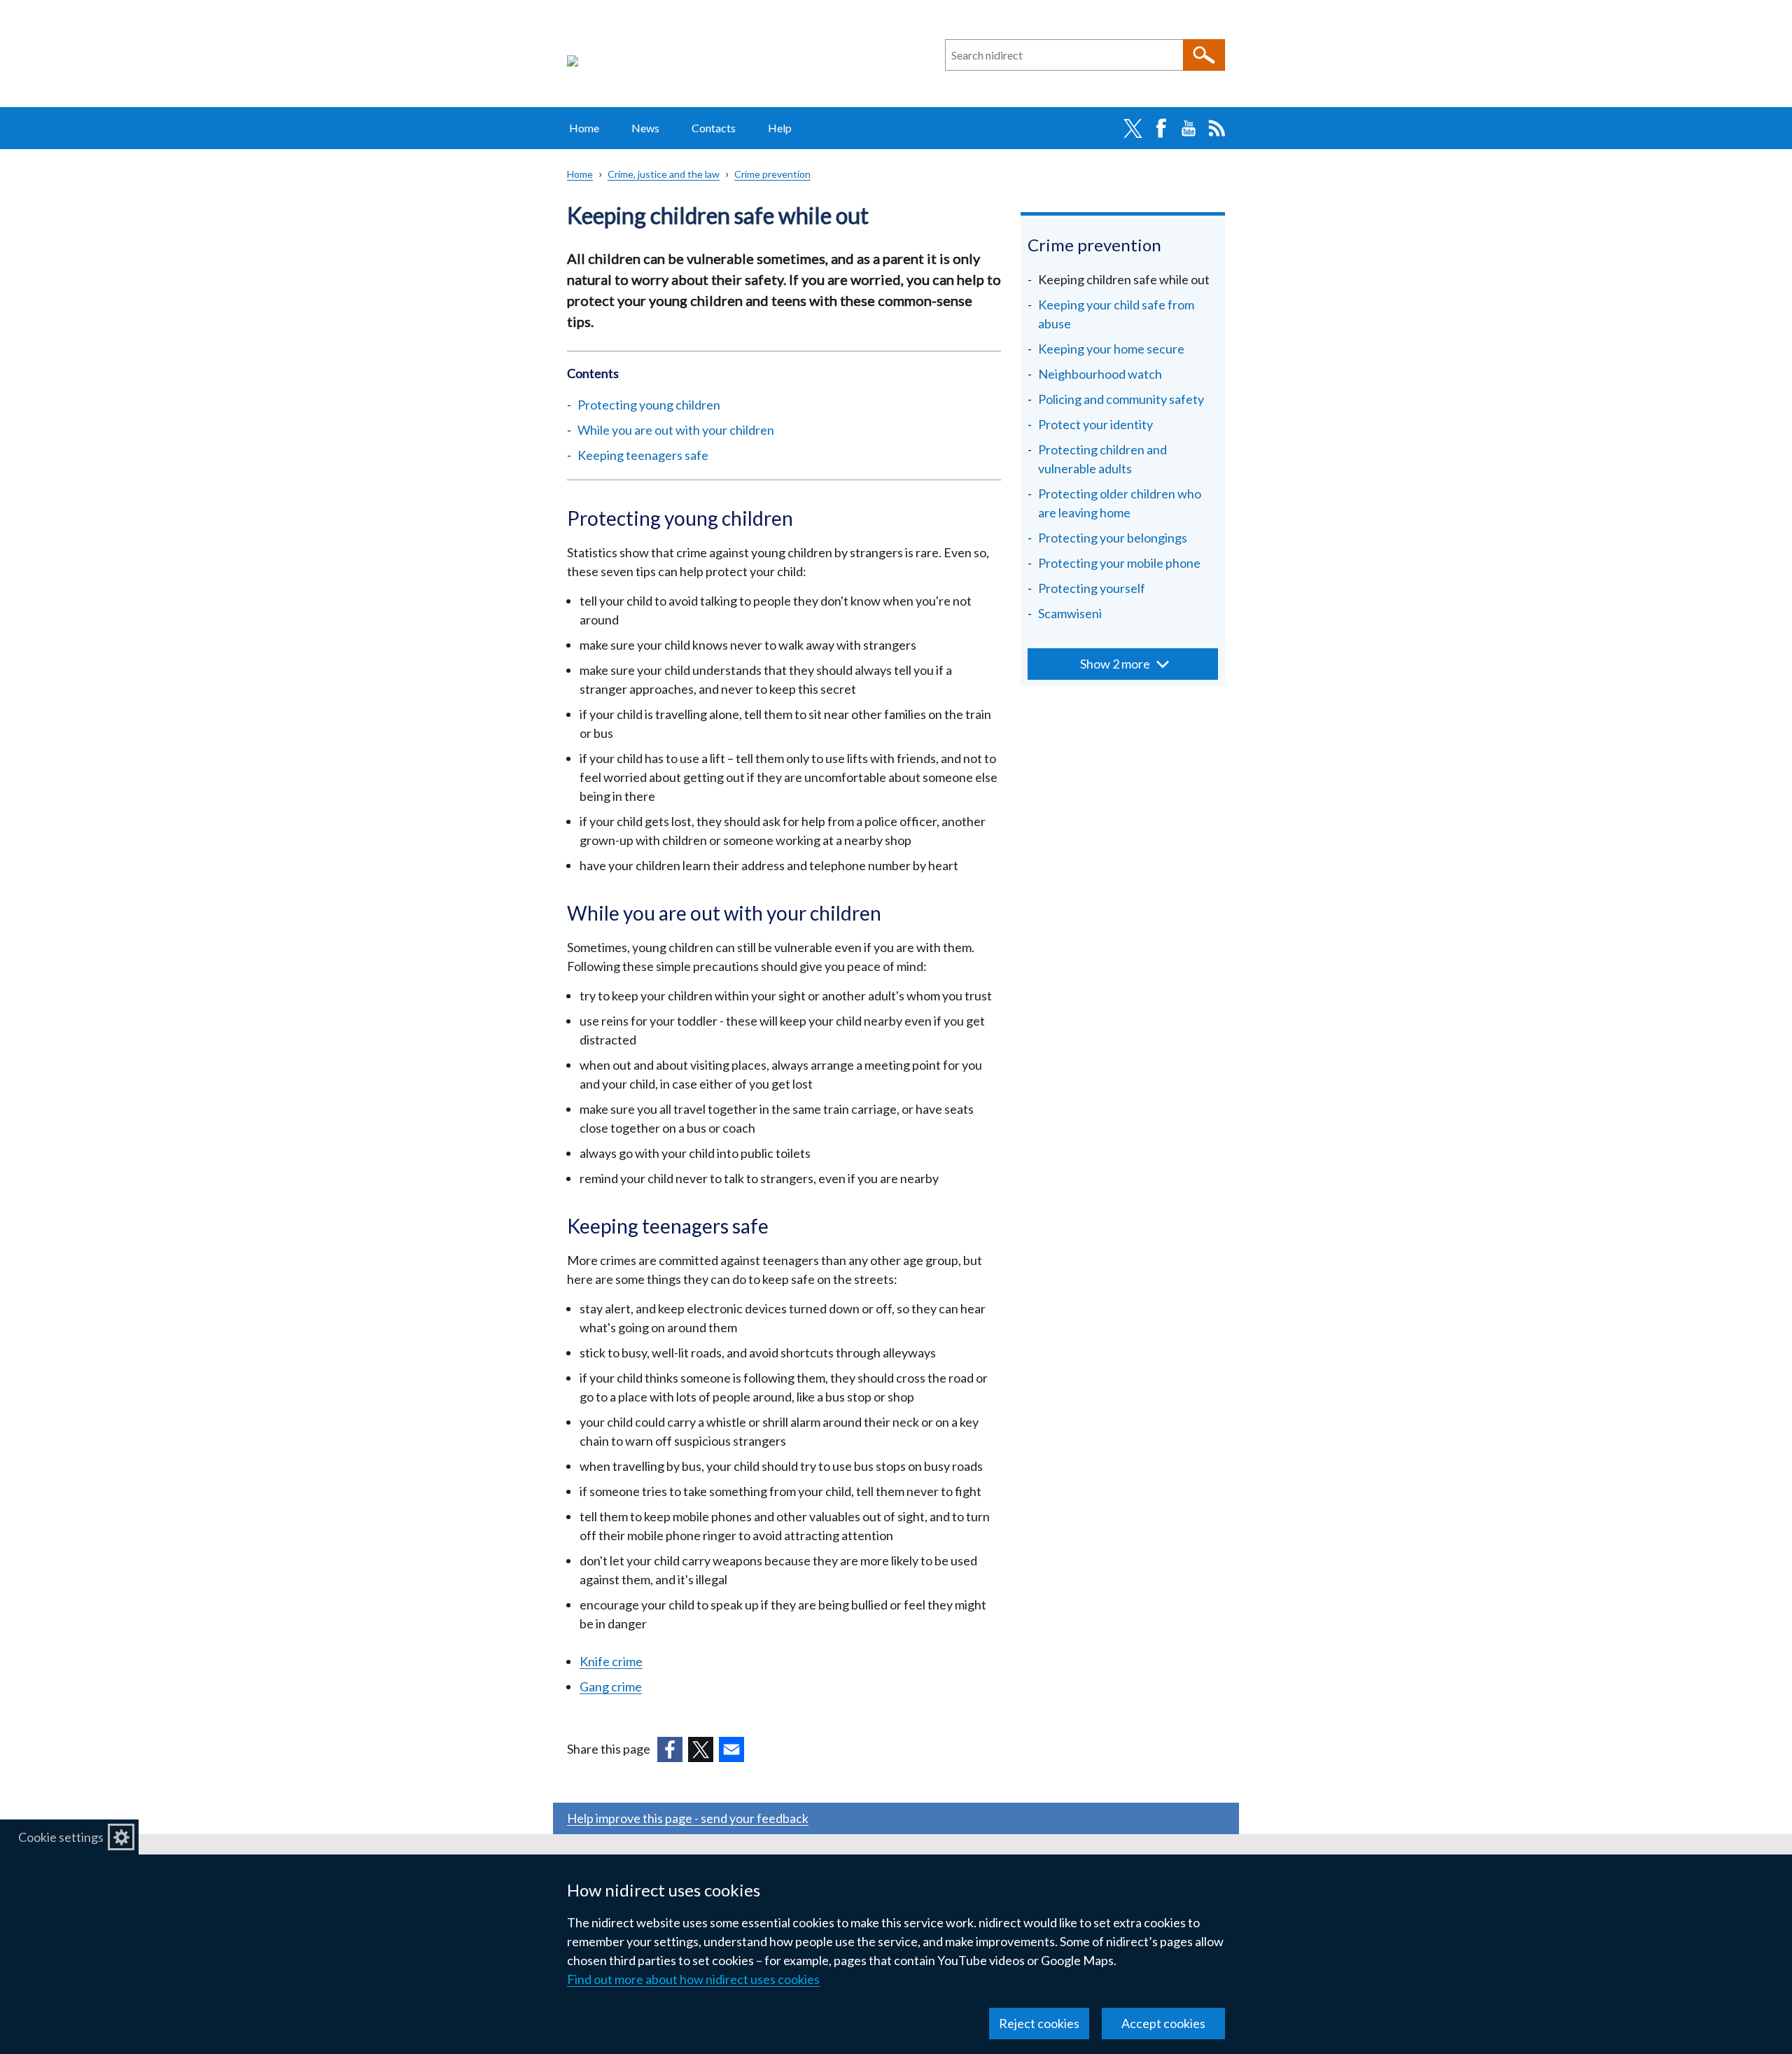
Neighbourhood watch (1100, 374)
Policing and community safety (1121, 399)
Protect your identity (1095, 424)
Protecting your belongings (1113, 538)
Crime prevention (772, 174)
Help (780, 128)
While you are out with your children (676, 430)
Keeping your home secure (1111, 349)
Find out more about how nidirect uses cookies (693, 1979)
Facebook (1161, 128)
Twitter (1133, 128)
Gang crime (611, 1686)
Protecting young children (649, 405)
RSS (1217, 128)
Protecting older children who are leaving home (1120, 503)
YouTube (1189, 128)
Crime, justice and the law (664, 174)
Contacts (714, 128)
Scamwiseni (1070, 613)
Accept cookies (1163, 2023)
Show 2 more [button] (1115, 664)
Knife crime (611, 1661)
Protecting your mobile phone (1119, 563)
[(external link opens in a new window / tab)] (670, 1749)
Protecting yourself (1092, 588)
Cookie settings (61, 1837)
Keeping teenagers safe (643, 455)
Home (584, 128)
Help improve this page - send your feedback (688, 1818)
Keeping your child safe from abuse (1116, 314)
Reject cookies (1039, 2023)
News (645, 128)
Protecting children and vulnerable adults (1102, 459)
